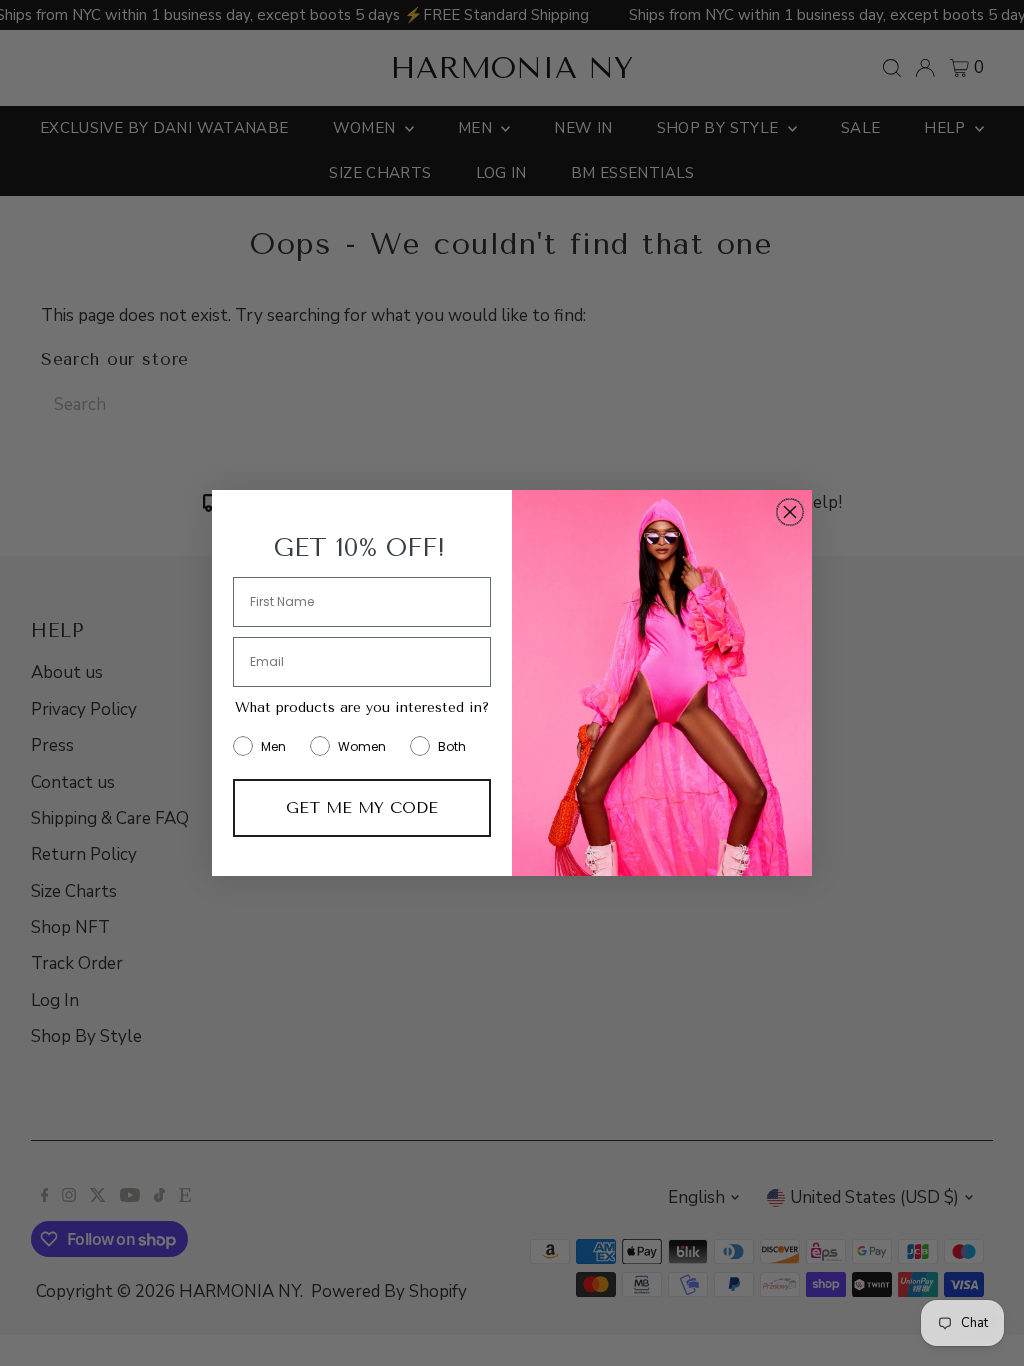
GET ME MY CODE (362, 807)
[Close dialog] (790, 512)
